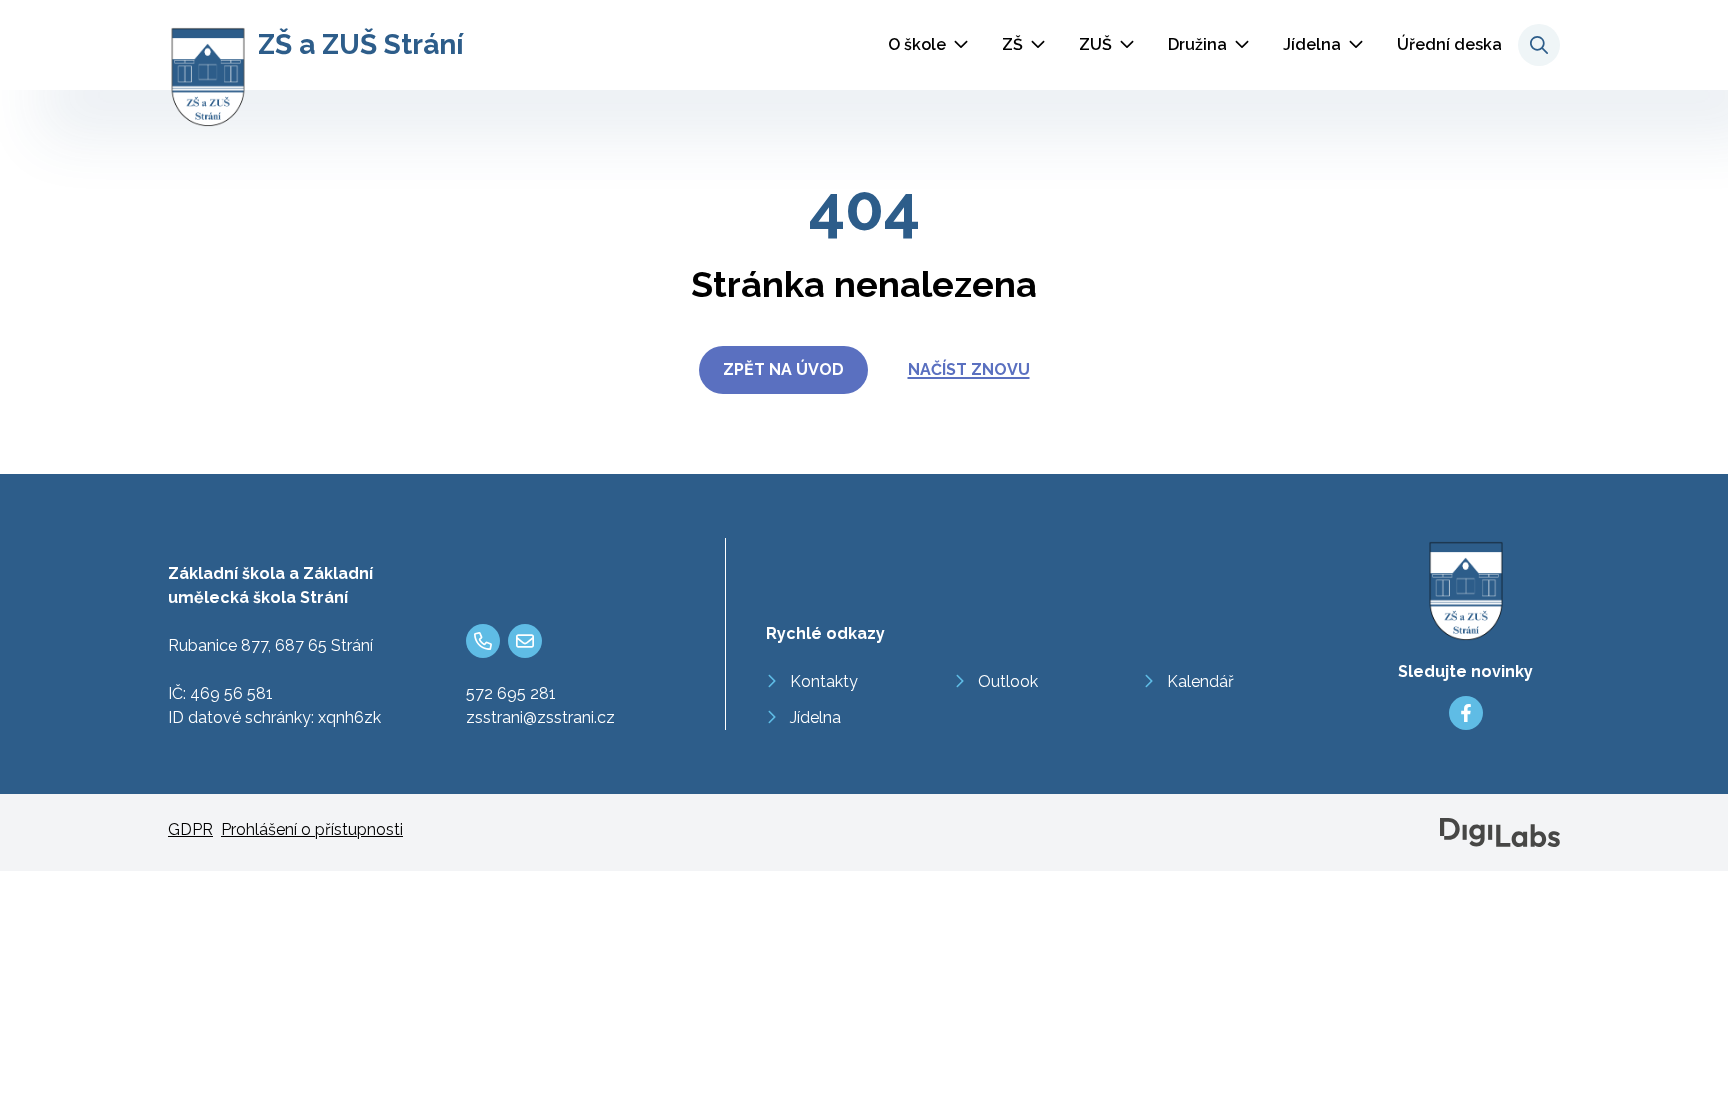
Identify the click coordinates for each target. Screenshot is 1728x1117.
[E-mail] (525, 641)
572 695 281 (511, 693)
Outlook (1008, 681)
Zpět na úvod (783, 369)
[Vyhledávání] (1539, 45)
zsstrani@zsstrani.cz (540, 717)
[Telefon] (483, 641)
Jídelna (1312, 44)
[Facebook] (1466, 713)
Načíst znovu (969, 369)
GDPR (190, 829)
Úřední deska (1449, 44)
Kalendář (1200, 681)
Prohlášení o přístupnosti (312, 829)
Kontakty (824, 681)
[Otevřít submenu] (961, 45)
